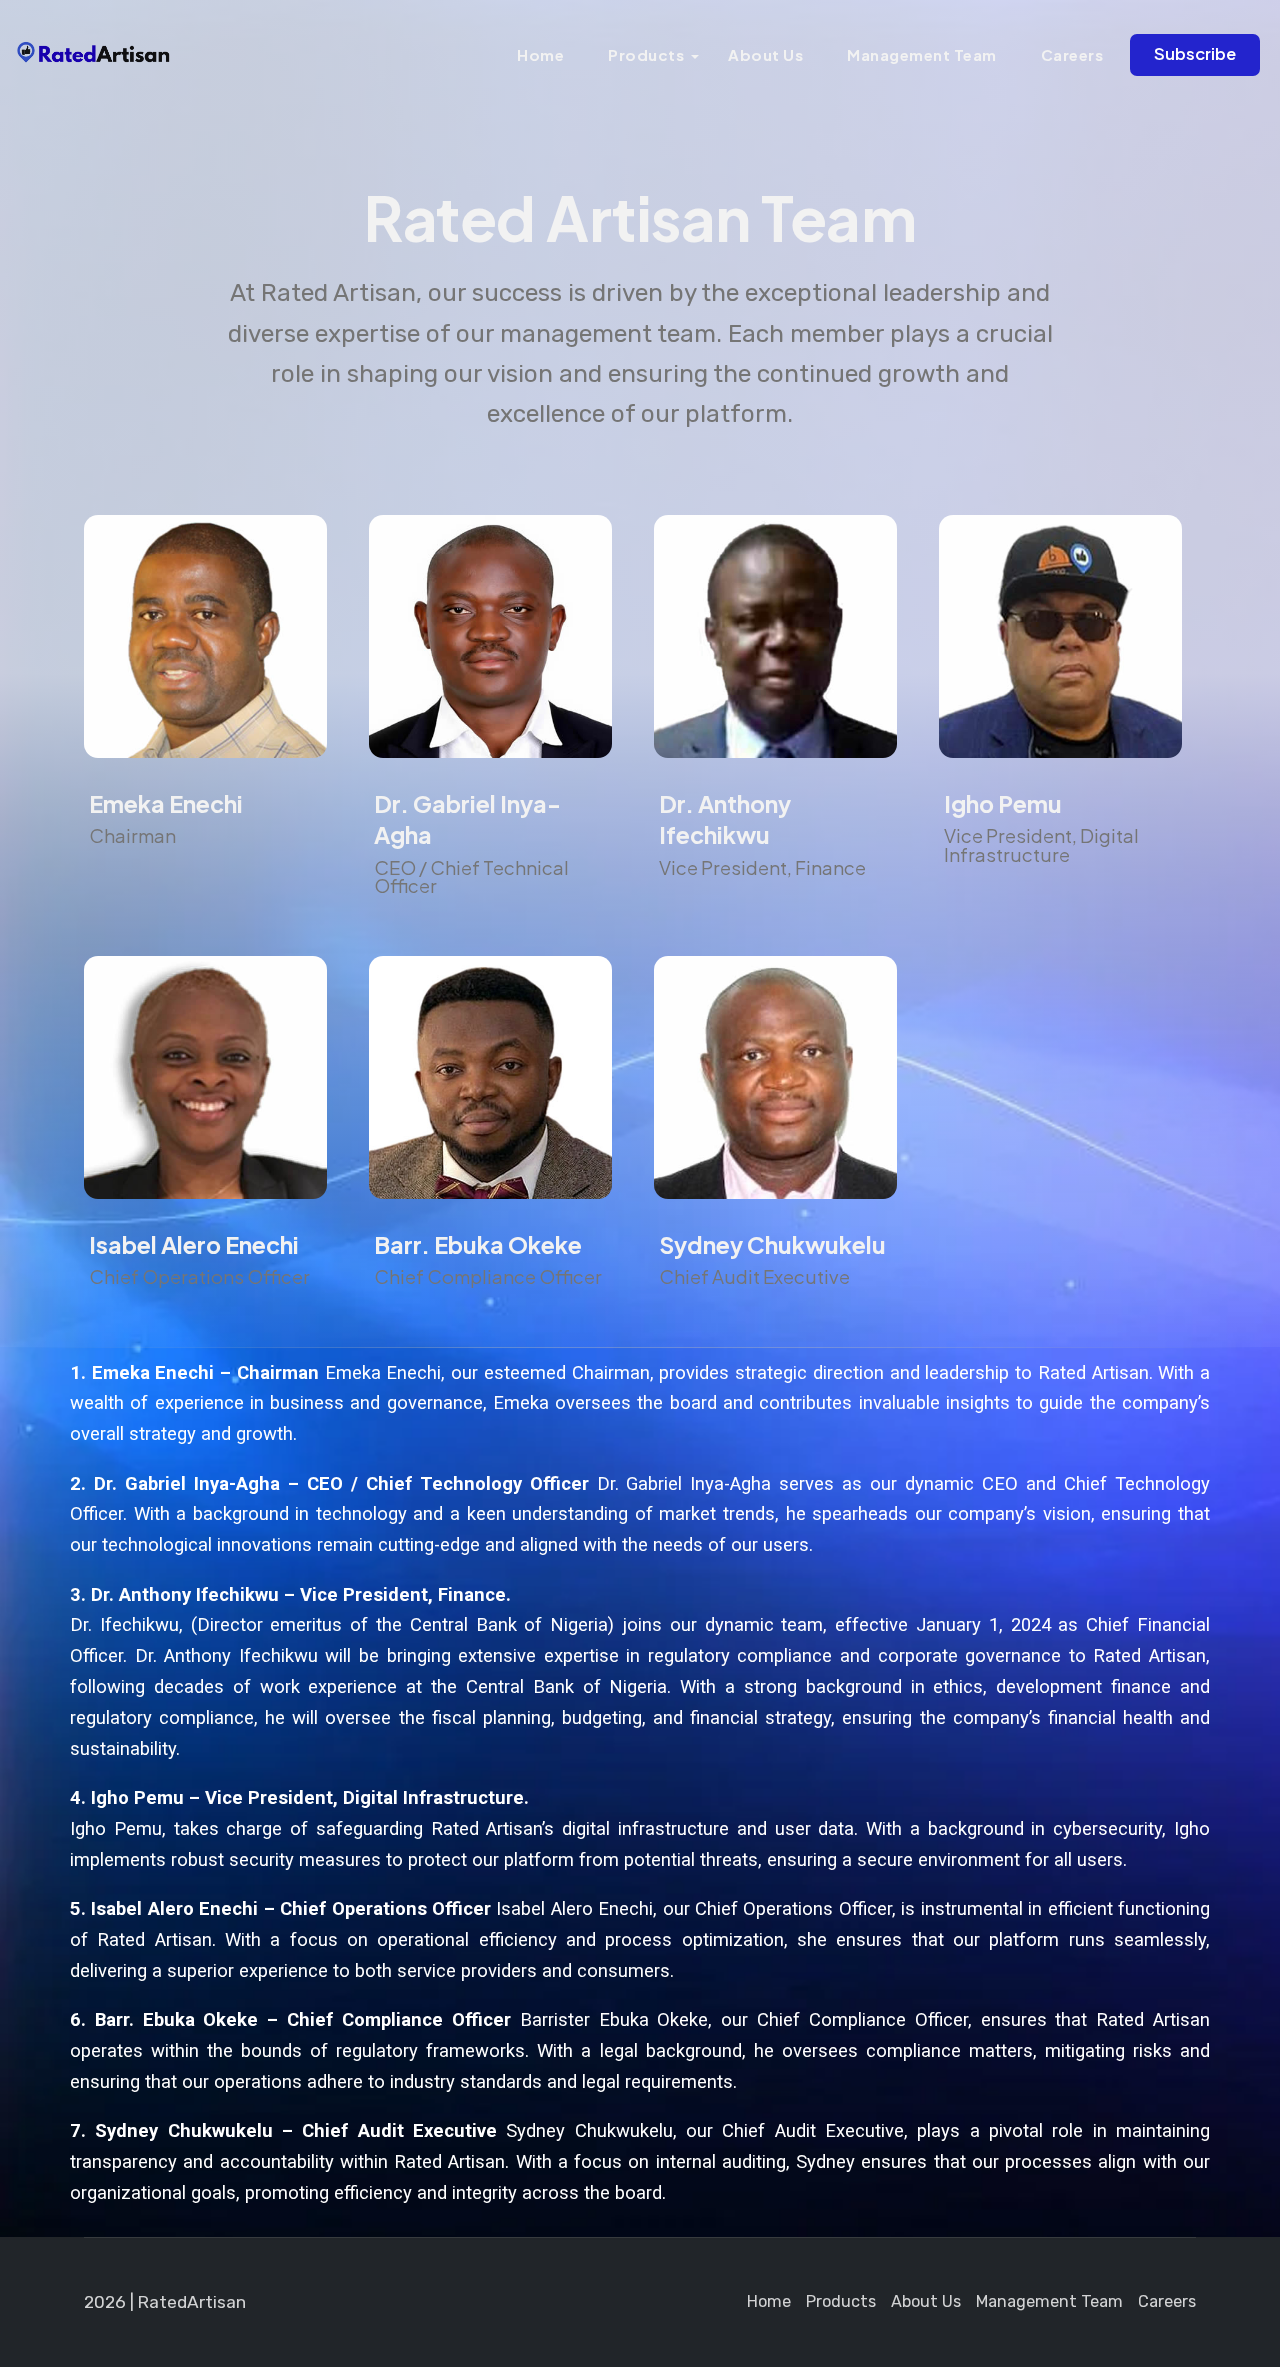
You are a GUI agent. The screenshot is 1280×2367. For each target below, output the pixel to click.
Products (646, 54)
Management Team (922, 54)
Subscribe (1195, 53)
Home (540, 54)
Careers (1072, 54)
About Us (765, 54)
